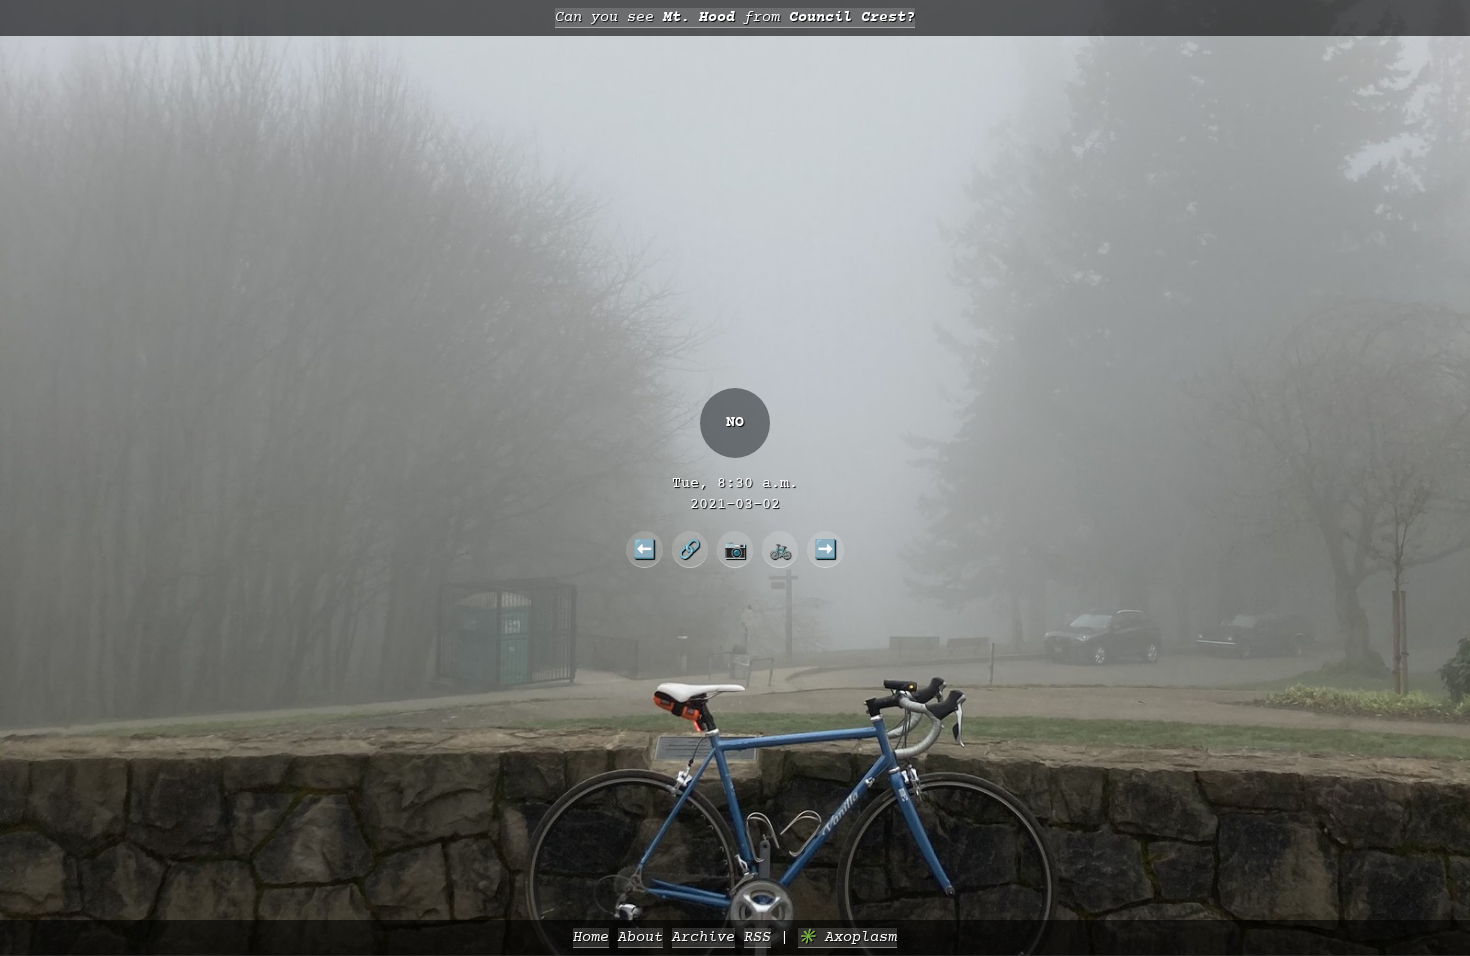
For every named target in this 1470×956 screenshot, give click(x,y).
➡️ (825, 549)
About (640, 937)
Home (591, 937)
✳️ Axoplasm (847, 937)
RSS (757, 937)
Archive (703, 937)
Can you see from (735, 17)
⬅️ (644, 549)
